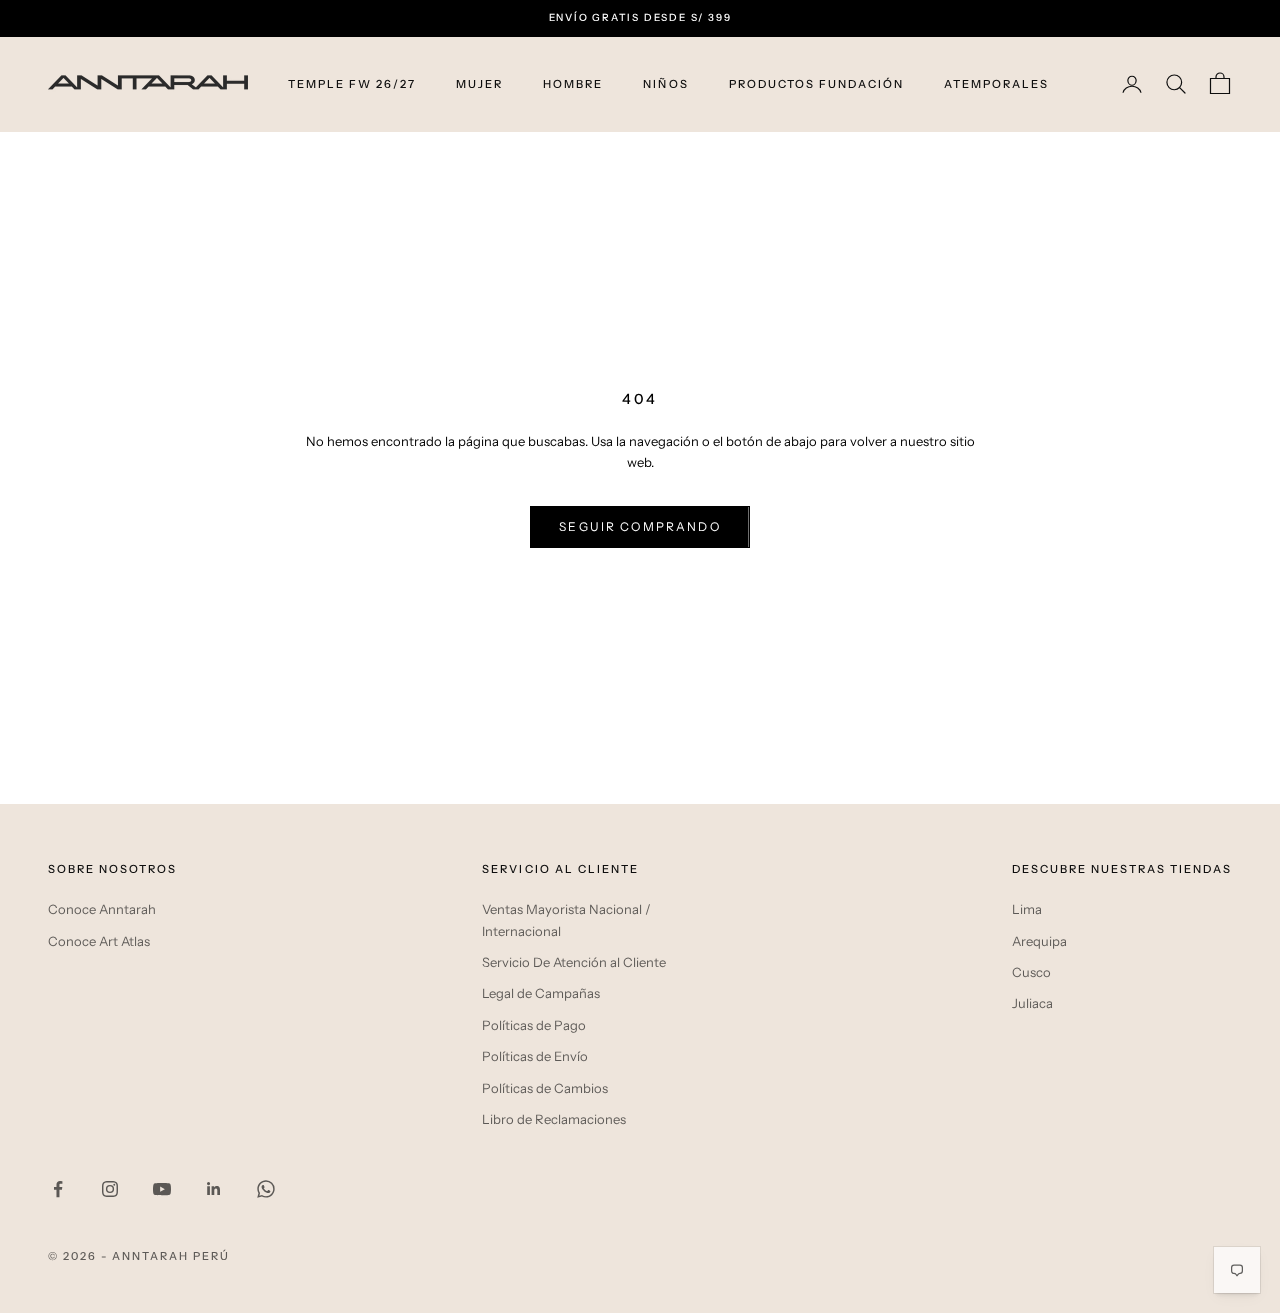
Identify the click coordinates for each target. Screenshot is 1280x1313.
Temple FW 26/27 (352, 84)
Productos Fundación (816, 84)
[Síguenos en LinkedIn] (214, 1189)
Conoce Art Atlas (99, 941)
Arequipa (1039, 941)
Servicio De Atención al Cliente (574, 962)
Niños (665, 84)
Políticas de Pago (534, 1025)
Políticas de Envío (535, 1056)
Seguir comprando (640, 526)
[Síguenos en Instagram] (110, 1189)
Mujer (479, 84)
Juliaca (1032, 1003)
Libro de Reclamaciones (554, 1119)
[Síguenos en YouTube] (162, 1189)
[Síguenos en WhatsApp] (266, 1189)
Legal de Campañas (541, 993)
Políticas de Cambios (545, 1088)
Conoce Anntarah (102, 909)
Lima (1027, 909)
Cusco (1031, 972)
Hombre (573, 84)
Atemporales (996, 84)
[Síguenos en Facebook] (58, 1189)
